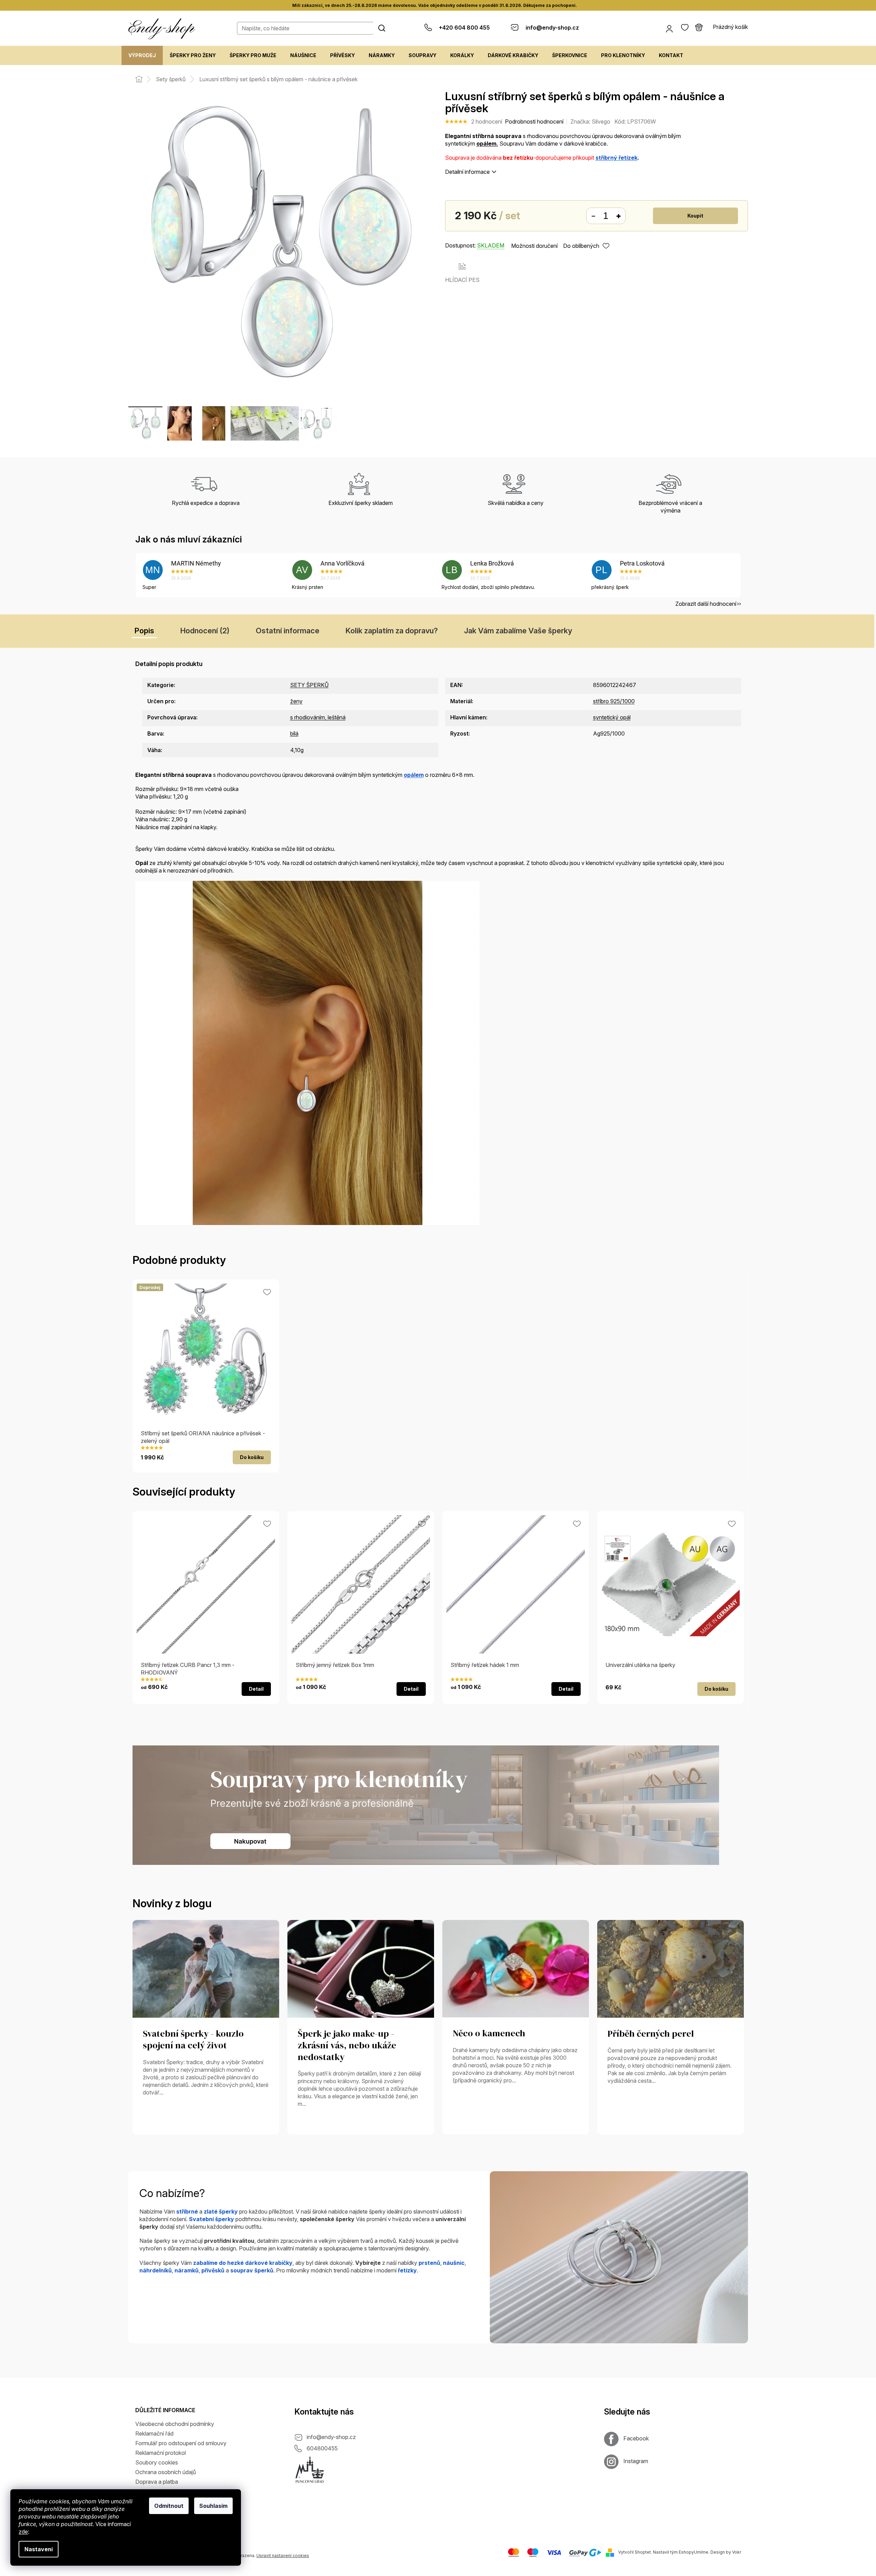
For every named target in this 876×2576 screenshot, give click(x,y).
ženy (296, 701)
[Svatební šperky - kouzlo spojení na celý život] (206, 1968)
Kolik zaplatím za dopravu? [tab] (392, 631)
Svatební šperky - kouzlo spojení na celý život (193, 2040)
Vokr (737, 2552)
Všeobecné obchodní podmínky (175, 2424)
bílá (294, 733)
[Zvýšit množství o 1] (619, 216)
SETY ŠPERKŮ (309, 685)
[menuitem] (142, 55)
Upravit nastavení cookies (283, 2556)
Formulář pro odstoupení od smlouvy (181, 2443)
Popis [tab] (144, 631)
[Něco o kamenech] (516, 1968)
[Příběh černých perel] (671, 1968)
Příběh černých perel (651, 2034)
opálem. (487, 144)
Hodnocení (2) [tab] (205, 631)
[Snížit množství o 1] (593, 216)
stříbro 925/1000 (614, 701)
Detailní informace (467, 172)
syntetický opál (612, 717)
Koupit (695, 216)
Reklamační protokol (161, 2453)
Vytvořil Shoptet (635, 2552)
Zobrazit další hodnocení (706, 604)
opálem (414, 775)
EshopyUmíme (694, 2552)
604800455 (322, 2448)
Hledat (382, 28)
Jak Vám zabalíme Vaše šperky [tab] (518, 631)
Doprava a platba (157, 2482)
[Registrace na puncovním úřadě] (310, 2470)
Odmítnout (169, 2506)
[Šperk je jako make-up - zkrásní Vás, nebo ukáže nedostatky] (361, 1968)
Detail (256, 1689)
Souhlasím (213, 2506)
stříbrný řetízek (616, 158)
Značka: (590, 122)
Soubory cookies (157, 2462)
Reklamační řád (154, 2434)
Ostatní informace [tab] (288, 631)
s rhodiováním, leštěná (318, 717)
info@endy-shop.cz (331, 2437)
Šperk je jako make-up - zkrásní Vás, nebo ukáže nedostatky (347, 2046)
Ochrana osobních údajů (166, 2472)
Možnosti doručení (534, 246)
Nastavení (39, 2549)
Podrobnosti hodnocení (534, 122)
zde (23, 2532)
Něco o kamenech (489, 2034)
